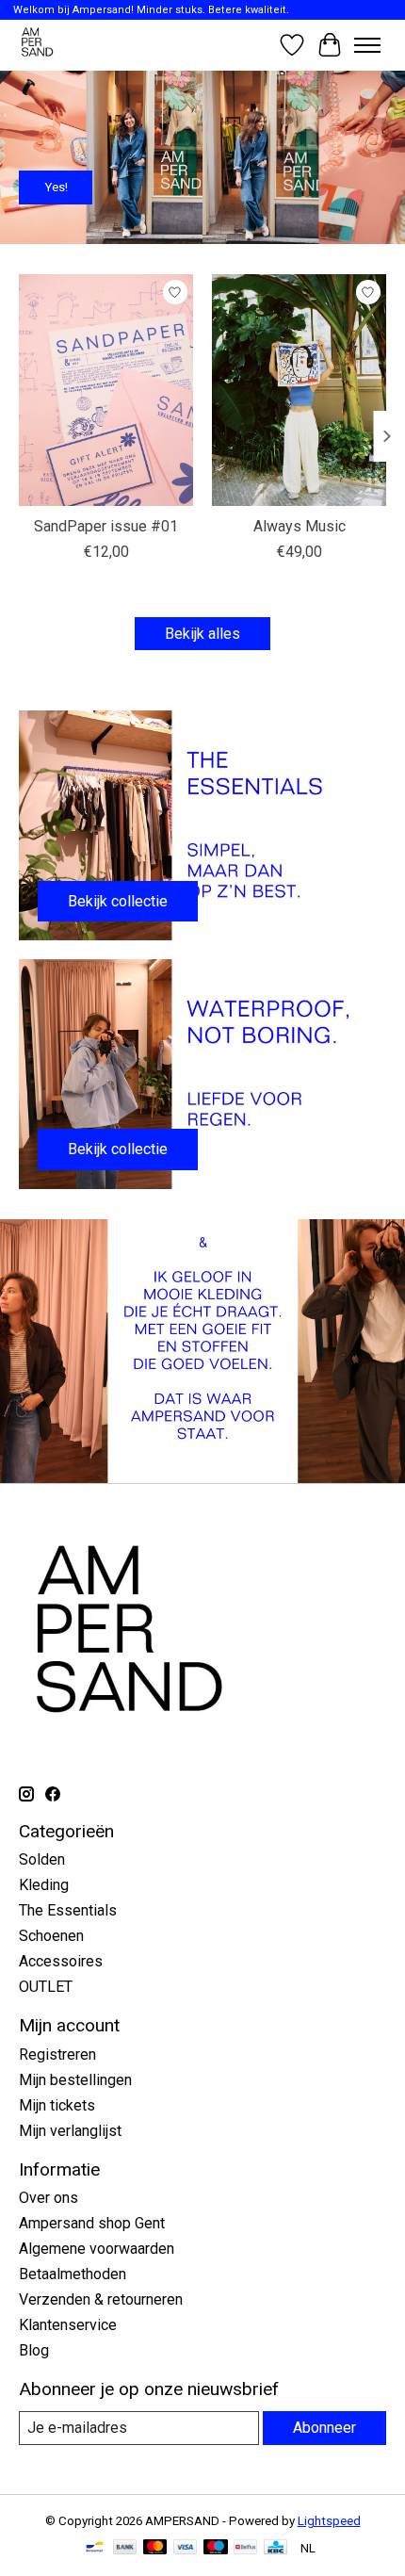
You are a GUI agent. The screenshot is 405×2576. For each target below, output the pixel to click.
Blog (34, 2350)
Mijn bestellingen (75, 2080)
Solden (42, 1859)
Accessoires (61, 1961)
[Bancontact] (95, 2548)
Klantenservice (68, 2325)
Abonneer (324, 2428)
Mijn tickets (57, 2105)
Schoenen (51, 1936)
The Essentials (68, 1910)
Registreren (57, 2054)
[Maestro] (216, 2548)
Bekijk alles (202, 634)
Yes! (56, 186)
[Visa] (186, 2548)
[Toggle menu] (367, 45)
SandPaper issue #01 (106, 527)
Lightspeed (329, 2521)
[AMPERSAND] (38, 45)
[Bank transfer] (125, 2548)
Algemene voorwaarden (97, 2249)
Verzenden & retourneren (101, 2299)
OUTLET (46, 1987)
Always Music (300, 527)
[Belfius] (245, 2548)
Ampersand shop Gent (92, 2223)
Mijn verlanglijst (70, 2131)
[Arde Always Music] (299, 390)
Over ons (49, 2198)
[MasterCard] (155, 2548)
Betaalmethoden (73, 2274)
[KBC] (275, 2548)
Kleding (44, 1885)
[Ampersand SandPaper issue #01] (106, 390)
